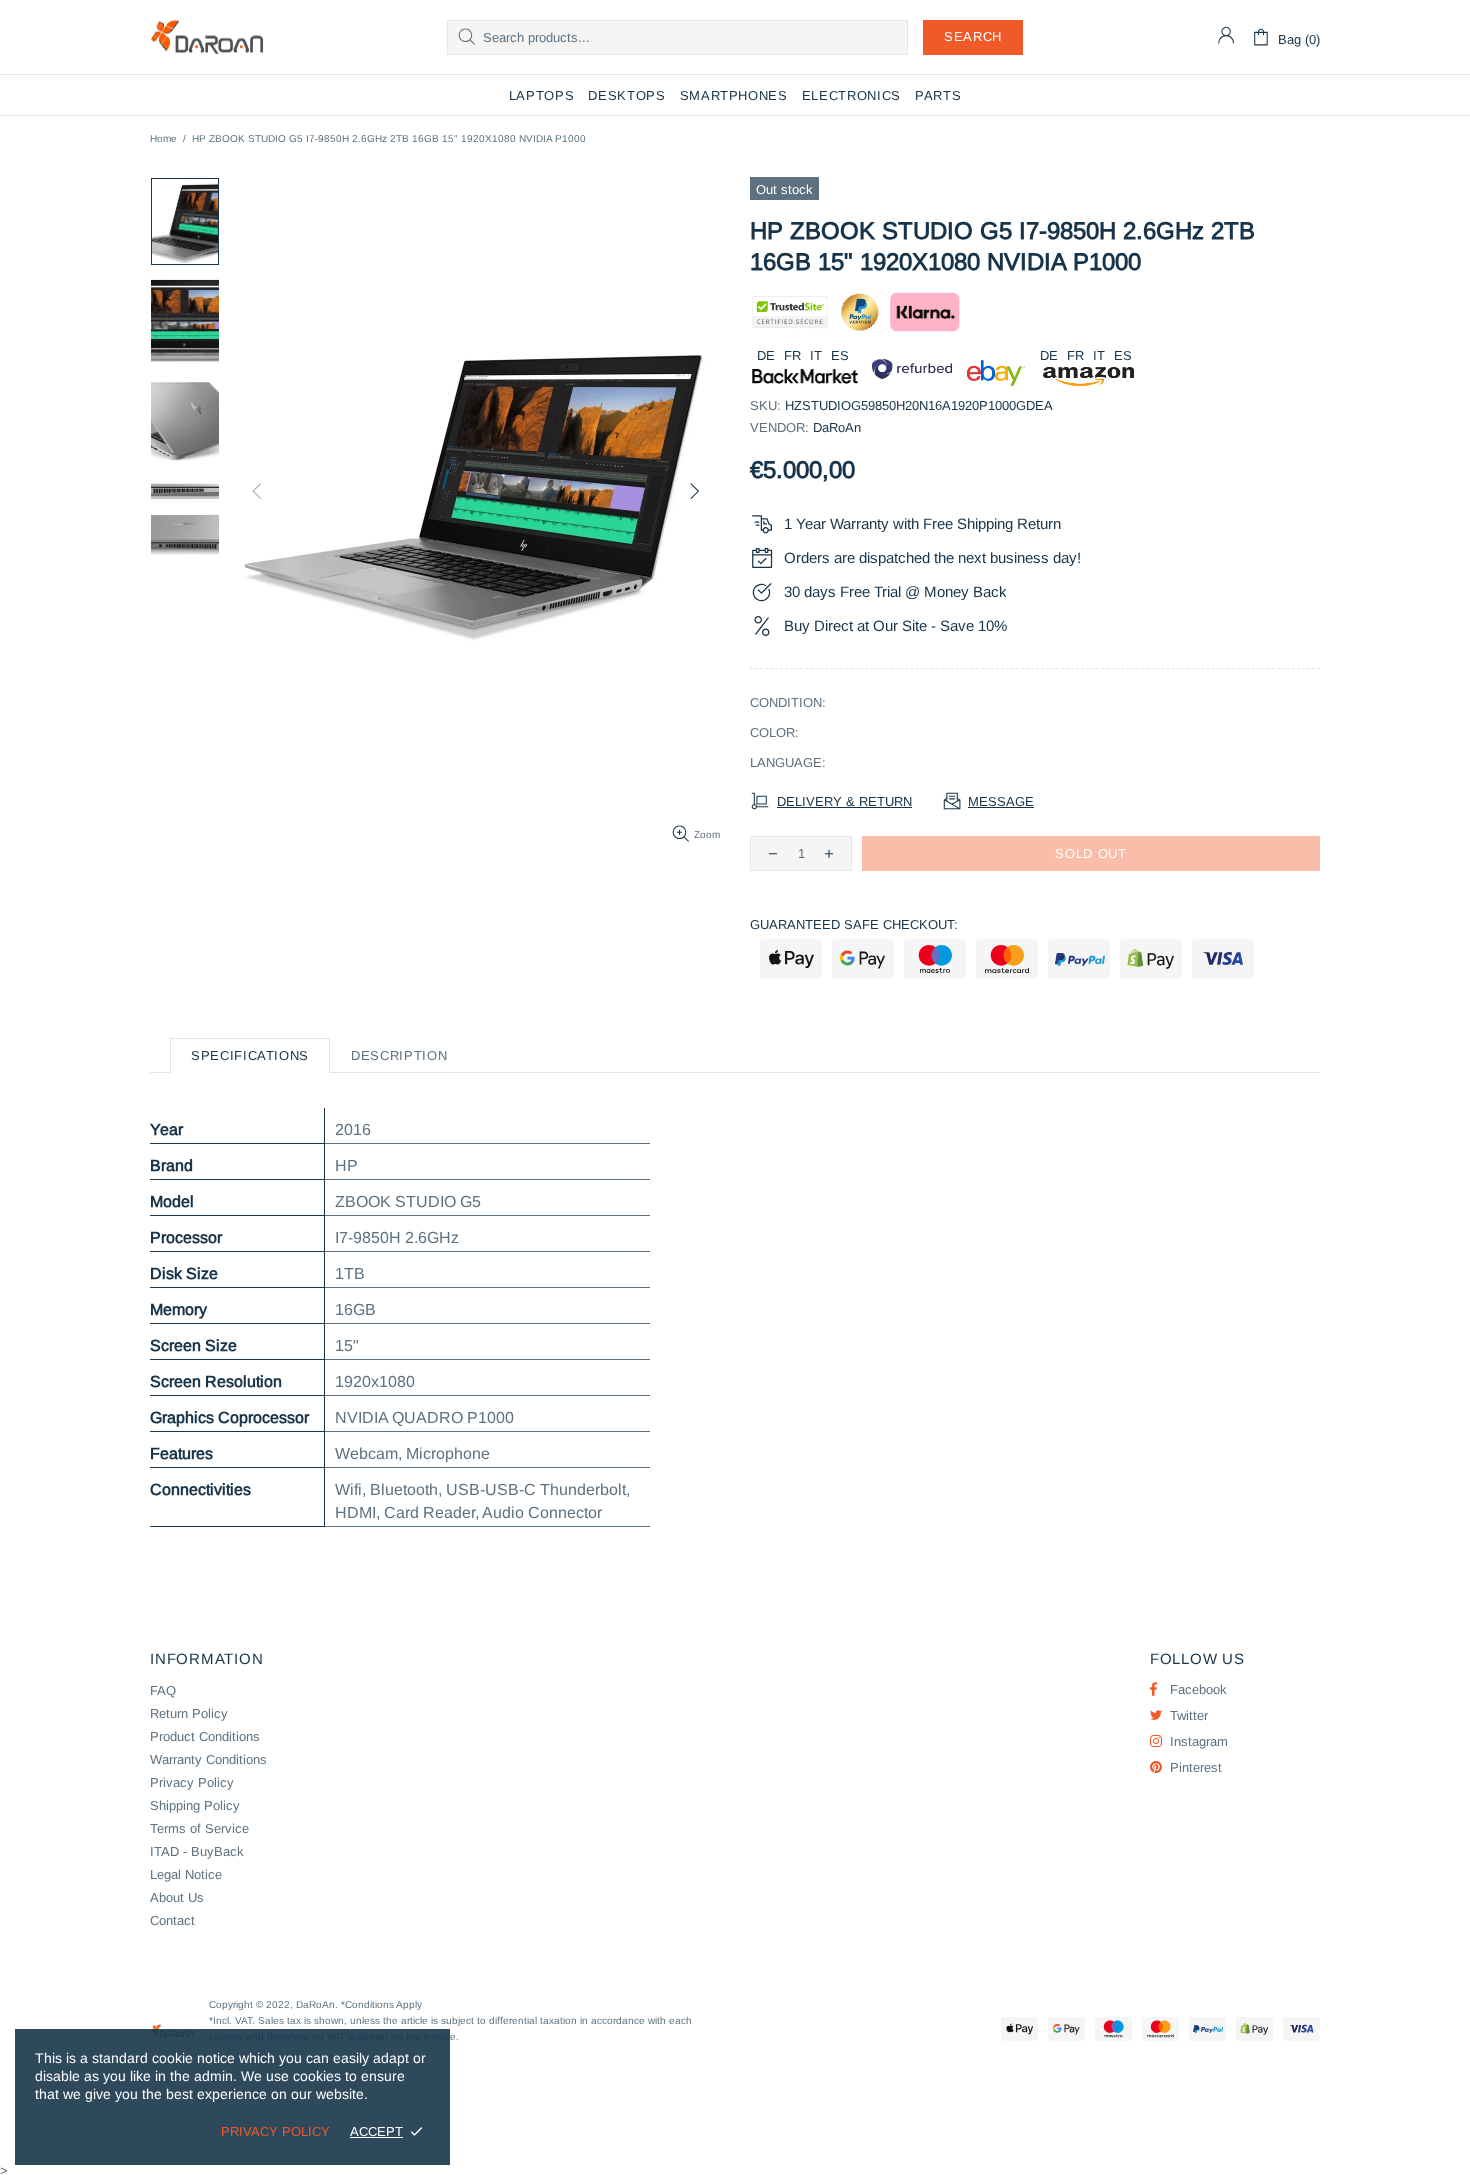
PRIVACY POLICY (275, 2131)
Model (172, 1201)
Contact (172, 1920)
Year (166, 1129)
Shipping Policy (195, 1805)
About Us (177, 1897)
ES (840, 355)
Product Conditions (205, 1736)
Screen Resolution (216, 1381)
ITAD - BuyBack (197, 1851)
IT (816, 355)
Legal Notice (186, 1874)
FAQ (163, 1690)
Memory (178, 1309)
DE (766, 355)
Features (181, 1453)
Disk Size (184, 1273)
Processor (186, 1237)
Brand (171, 1165)
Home (163, 138)
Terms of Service (199, 1828)
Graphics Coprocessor (229, 1417)
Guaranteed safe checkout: (854, 924)
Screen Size (193, 1345)
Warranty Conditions (208, 1759)
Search (973, 36)
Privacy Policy (192, 1782)
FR (792, 355)
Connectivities (200, 1489)
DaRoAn (207, 37)
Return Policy (189, 1713)
